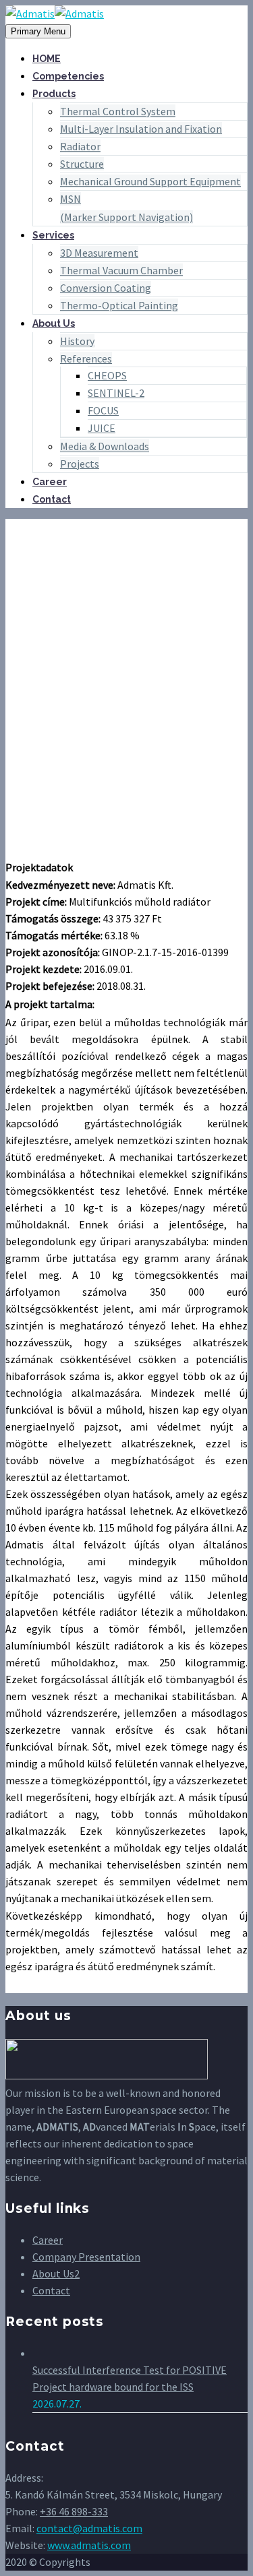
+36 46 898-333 (74, 2511)
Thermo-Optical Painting (119, 305)
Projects (80, 464)
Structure (82, 164)
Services (53, 235)
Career (50, 482)
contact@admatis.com (89, 2528)
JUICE (102, 428)
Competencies (68, 76)
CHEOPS (107, 375)
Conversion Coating (106, 288)
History (77, 341)
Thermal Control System (118, 111)
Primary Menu (38, 31)
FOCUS (103, 410)
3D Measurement (99, 253)
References (86, 358)
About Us (54, 323)
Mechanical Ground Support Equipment (150, 181)
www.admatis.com (89, 2545)
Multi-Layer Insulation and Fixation (141, 129)
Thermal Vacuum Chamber (121, 270)
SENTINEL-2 (116, 393)
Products (54, 94)
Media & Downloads (105, 446)
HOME (47, 59)
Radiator (80, 146)
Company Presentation (86, 2257)
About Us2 (56, 2273)
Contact (52, 499)
